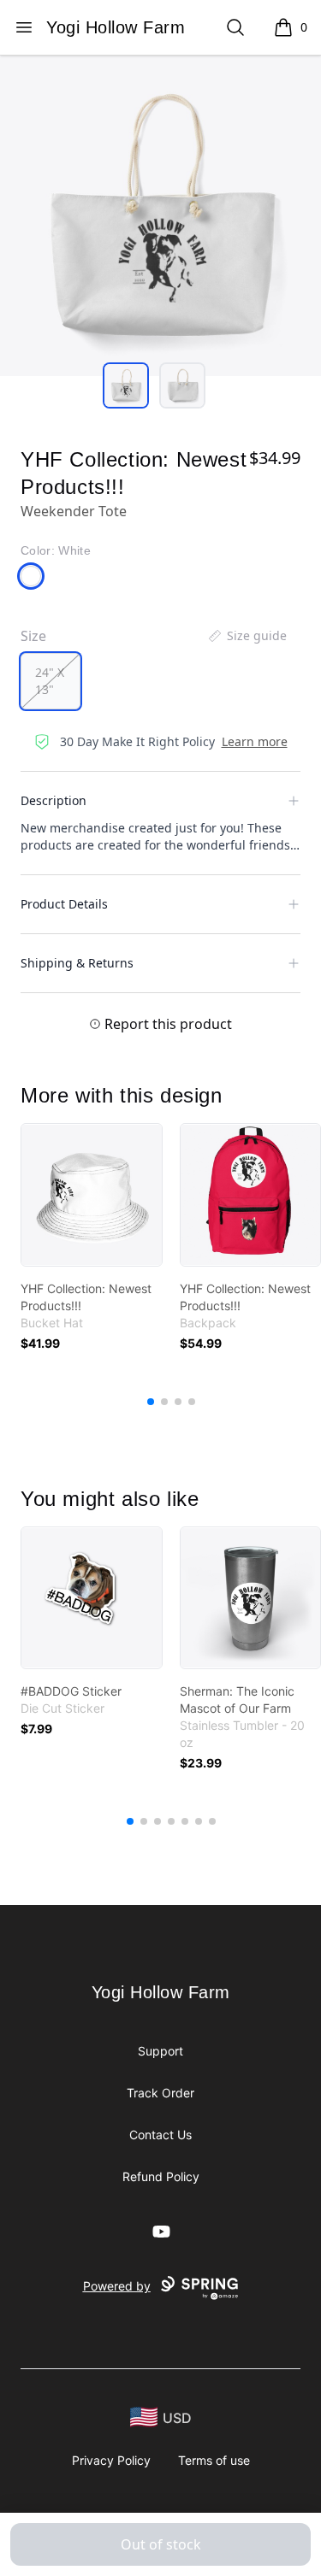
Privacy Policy (111, 2460)
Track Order (160, 2093)
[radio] (51, 681)
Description (53, 800)
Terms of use (214, 2460)
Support (160, 2051)
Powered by (117, 2286)
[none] (247, 636)
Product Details (64, 904)
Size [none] (33, 636)
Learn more (255, 741)
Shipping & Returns (77, 963)
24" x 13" (50, 681)
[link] (92, 1195)
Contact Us (160, 2135)
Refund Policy (161, 2176)
